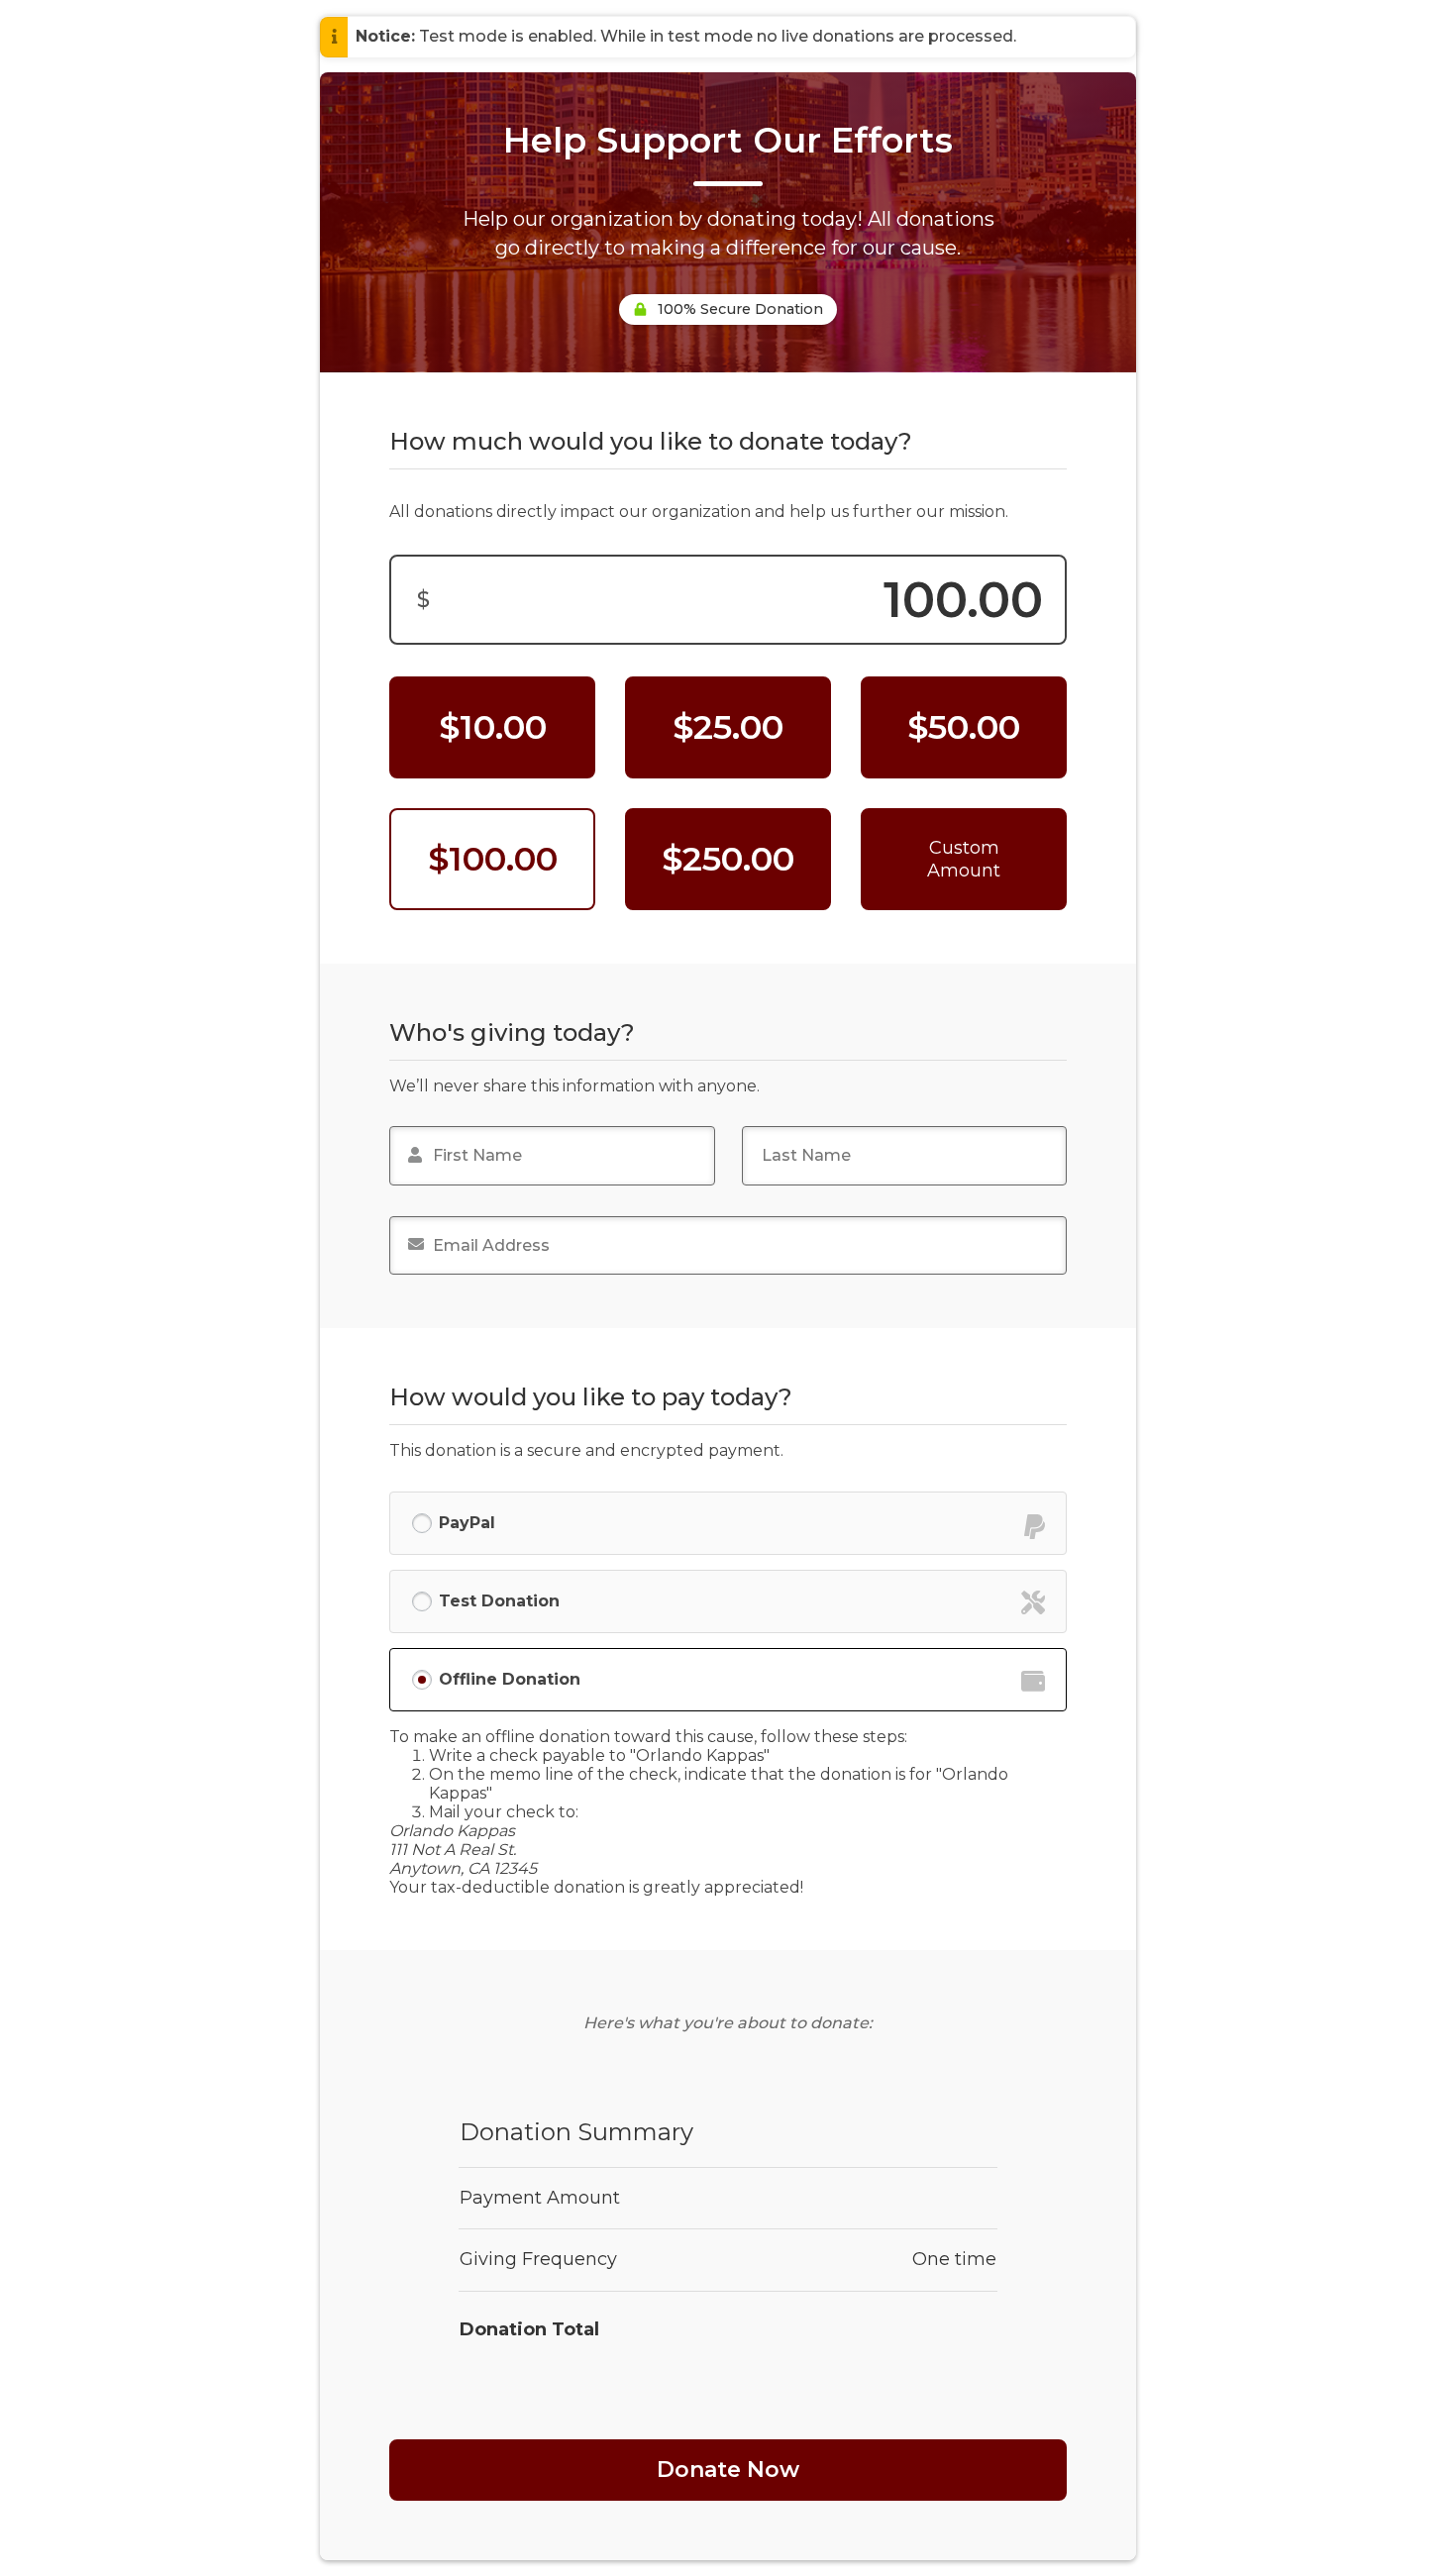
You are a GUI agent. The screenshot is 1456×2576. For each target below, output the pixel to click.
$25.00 (728, 727)
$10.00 (493, 727)
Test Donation (499, 1601)
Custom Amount (964, 859)
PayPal (467, 1523)
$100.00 (493, 859)
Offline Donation (510, 1679)
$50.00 (964, 727)
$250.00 (728, 859)
